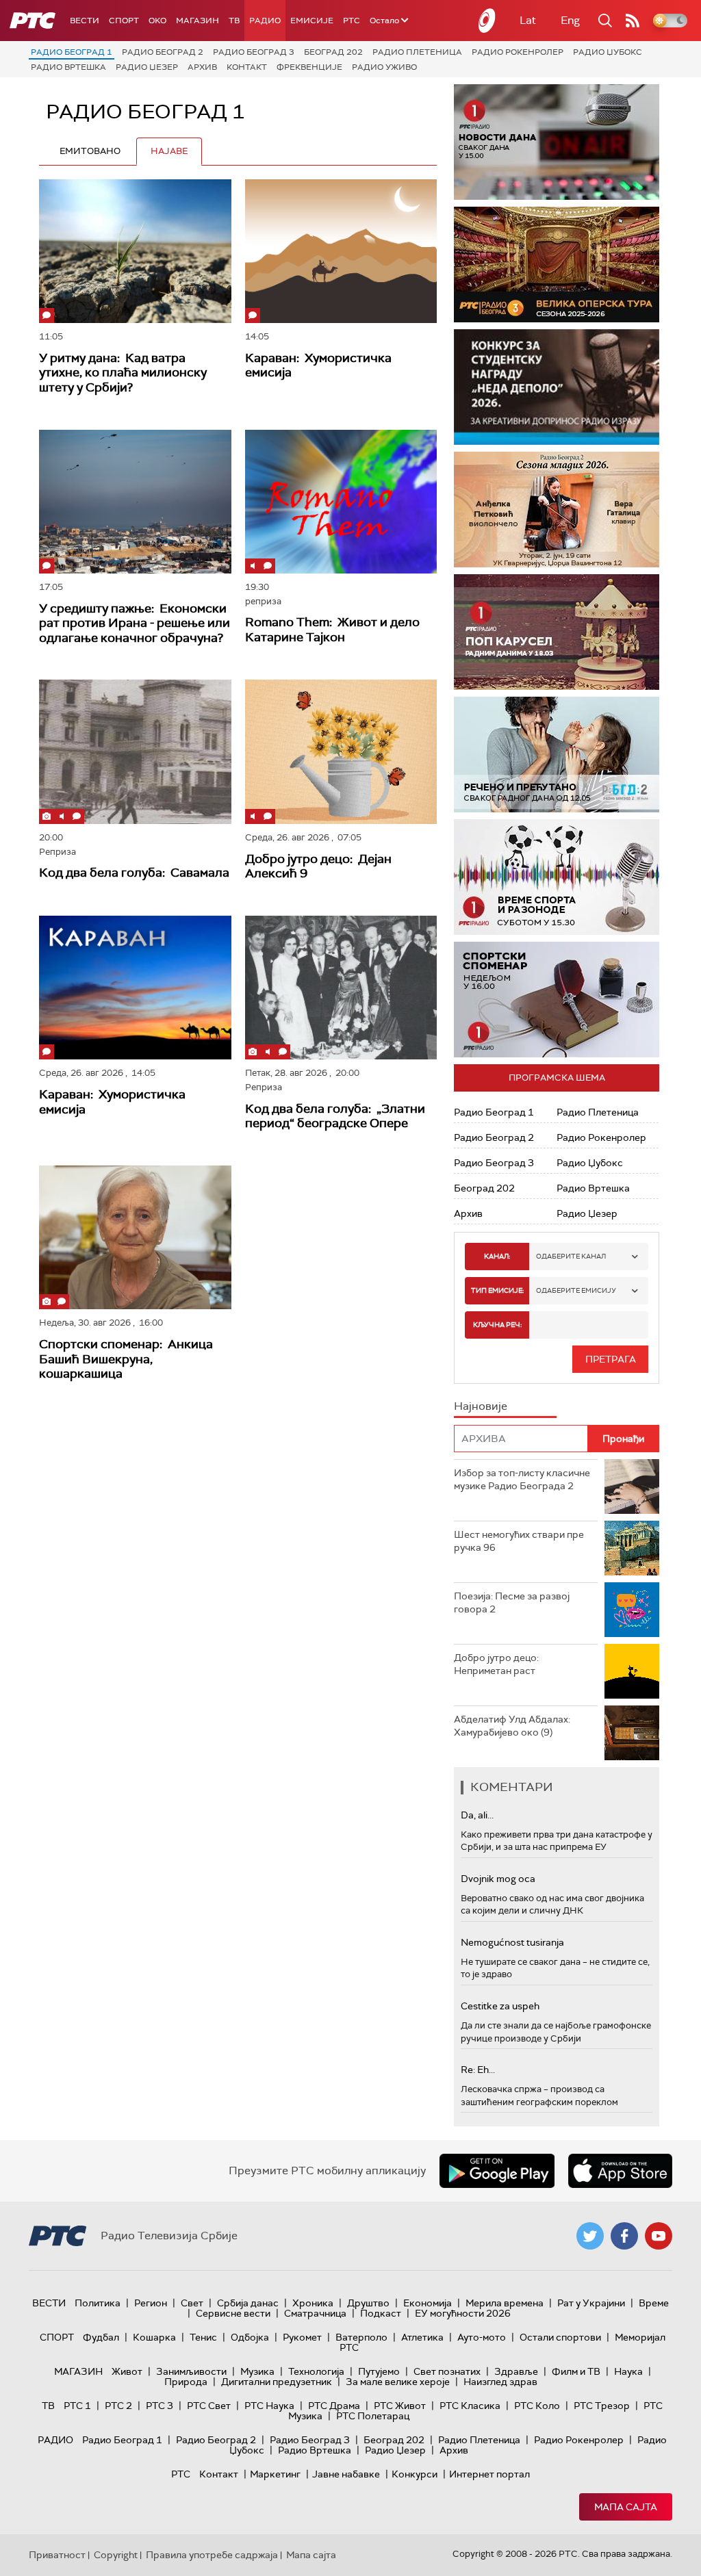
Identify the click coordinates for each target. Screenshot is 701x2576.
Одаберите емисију (576, 1290)
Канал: (497, 1256)
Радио (265, 21)
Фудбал (101, 2337)
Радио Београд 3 (254, 52)
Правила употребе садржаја (212, 2555)
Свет (192, 2303)
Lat (528, 20)
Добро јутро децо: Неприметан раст (496, 1664)
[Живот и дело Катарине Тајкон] (341, 502)
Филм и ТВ (576, 2371)
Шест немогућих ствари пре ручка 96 (519, 1541)
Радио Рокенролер (518, 52)
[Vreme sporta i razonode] (557, 877)
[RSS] (633, 21)
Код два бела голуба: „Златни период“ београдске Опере (335, 1116)
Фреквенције (309, 67)
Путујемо (379, 2371)
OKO (157, 21)
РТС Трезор (602, 2406)
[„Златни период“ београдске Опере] (341, 988)
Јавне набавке (346, 2474)
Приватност (57, 2555)
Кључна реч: (497, 1325)
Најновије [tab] (481, 1406)
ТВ (234, 21)
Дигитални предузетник (277, 2382)
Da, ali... (477, 1815)
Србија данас (248, 2303)
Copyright (116, 2555)
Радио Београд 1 (72, 52)
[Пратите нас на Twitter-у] (590, 2236)
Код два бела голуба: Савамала (134, 873)
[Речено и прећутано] (557, 755)
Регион (151, 2303)
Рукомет (302, 2337)
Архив (202, 67)
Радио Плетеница (417, 52)
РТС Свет (209, 2406)
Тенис (203, 2337)
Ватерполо (361, 2337)
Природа (186, 2382)
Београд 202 (333, 52)
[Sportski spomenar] (557, 1000)
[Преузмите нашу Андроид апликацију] (497, 2171)
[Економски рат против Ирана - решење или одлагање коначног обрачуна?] (135, 502)
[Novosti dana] (557, 142)
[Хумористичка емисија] (341, 251)
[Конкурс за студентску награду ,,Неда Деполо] (557, 387)
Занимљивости (191, 2371)
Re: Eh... (478, 2070)
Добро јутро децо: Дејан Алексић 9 (318, 866)
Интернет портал (489, 2474)
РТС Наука (269, 2406)
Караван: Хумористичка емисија (318, 365)
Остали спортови (560, 2337)
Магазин (197, 21)
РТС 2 (118, 2406)
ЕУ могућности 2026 (463, 2313)
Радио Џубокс (608, 52)
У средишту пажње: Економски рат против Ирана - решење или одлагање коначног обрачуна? (135, 623)
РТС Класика (470, 2406)
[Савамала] (135, 751)
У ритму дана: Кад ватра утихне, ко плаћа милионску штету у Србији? (123, 373)
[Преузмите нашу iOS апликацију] (620, 2171)
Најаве (169, 151)
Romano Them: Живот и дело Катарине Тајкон (332, 630)
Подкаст (381, 2313)
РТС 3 (160, 2406)
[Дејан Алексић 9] (341, 751)
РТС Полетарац (373, 2416)
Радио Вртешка (68, 67)
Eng (570, 20)
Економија (428, 2303)
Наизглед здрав (500, 2382)
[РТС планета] (487, 21)
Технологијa (316, 2371)
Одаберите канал (571, 1256)
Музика (257, 2371)
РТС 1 (77, 2406)
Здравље (516, 2371)
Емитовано (90, 151)
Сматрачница (315, 2313)
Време (654, 2303)
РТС (352, 21)
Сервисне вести (233, 2313)
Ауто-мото (482, 2337)
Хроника (313, 2303)
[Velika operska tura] (557, 265)
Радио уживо (384, 67)
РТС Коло (537, 2406)
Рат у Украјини (591, 2303)
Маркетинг (275, 2474)
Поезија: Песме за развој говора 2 (512, 1603)
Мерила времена (505, 2303)
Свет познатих (447, 2371)
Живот (127, 2371)
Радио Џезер (147, 67)
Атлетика (422, 2337)
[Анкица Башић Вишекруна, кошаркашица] (135, 1237)
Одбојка (250, 2337)
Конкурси (415, 2474)
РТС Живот (400, 2406)
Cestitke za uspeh (500, 2006)
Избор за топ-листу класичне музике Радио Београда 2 (522, 1480)
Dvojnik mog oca (498, 1879)
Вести (85, 21)
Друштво (368, 2303)
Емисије (312, 21)
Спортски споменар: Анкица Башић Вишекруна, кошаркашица (126, 1359)
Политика (98, 2303)
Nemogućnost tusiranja (512, 1942)
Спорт (124, 21)
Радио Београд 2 (163, 52)
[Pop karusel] (557, 632)
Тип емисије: (497, 1290)
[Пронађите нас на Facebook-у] (624, 2236)
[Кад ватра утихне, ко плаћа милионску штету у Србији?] (135, 251)
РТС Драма (334, 2406)
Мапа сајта (626, 2507)
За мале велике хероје (398, 2382)
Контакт (247, 67)
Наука (628, 2371)
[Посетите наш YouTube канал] (659, 2236)
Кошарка (154, 2337)
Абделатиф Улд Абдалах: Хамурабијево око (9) (512, 1726)
